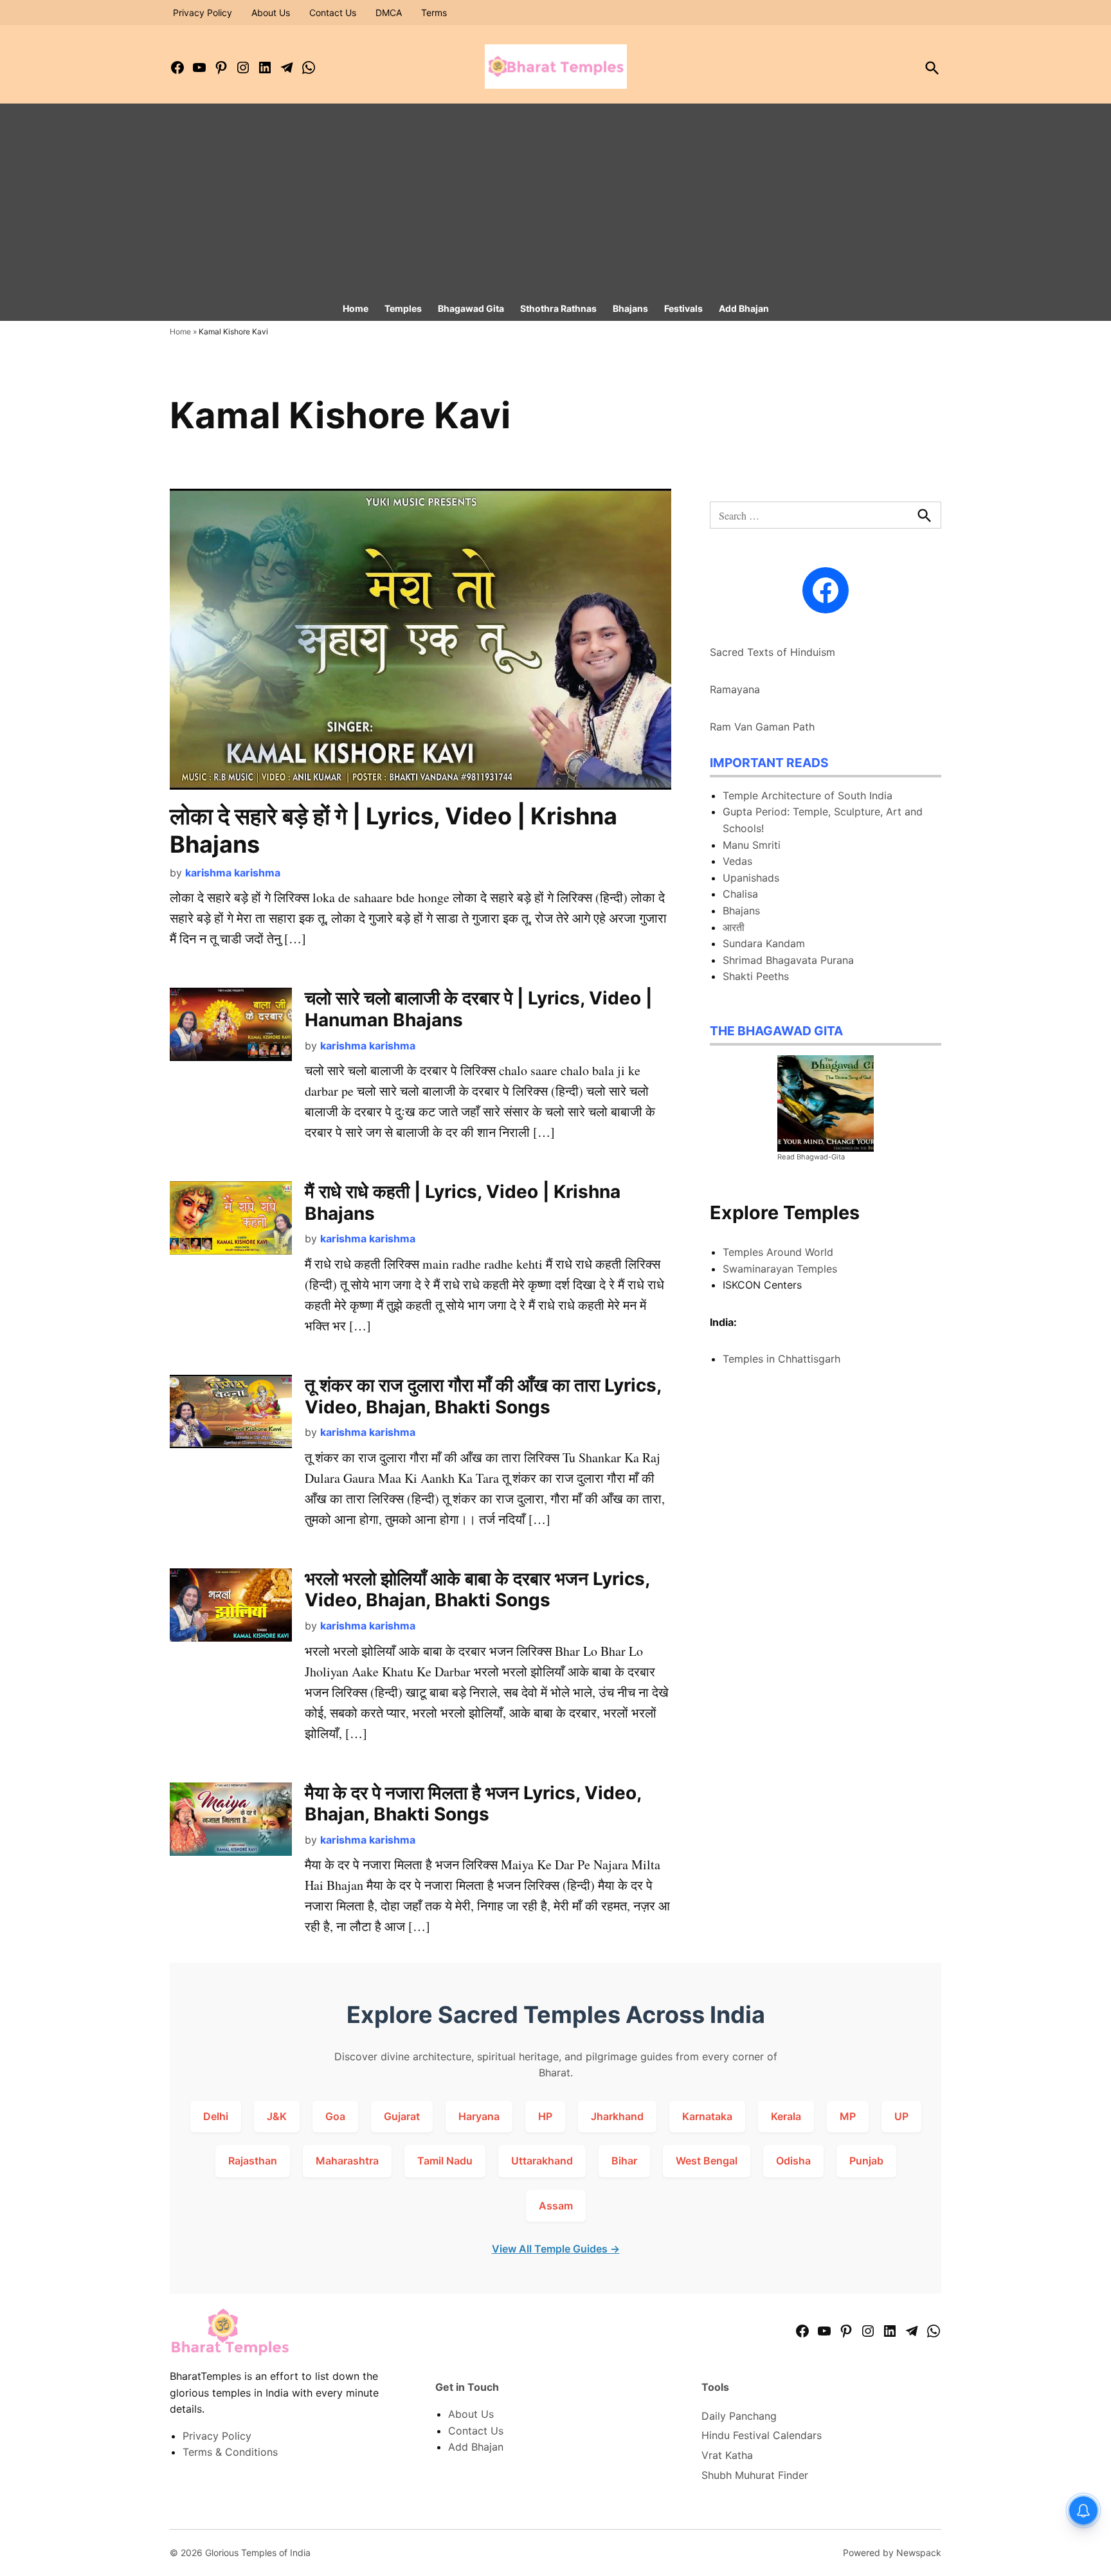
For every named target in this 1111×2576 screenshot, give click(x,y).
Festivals (683, 308)
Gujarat (402, 2116)
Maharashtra (347, 2161)
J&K (277, 2116)
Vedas (737, 861)
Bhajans (630, 308)
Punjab (866, 2161)
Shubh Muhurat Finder (755, 2475)
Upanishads (751, 878)
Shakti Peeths (756, 976)
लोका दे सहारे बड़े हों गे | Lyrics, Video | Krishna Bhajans (393, 830)
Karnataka (707, 2116)
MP (848, 2116)
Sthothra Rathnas (558, 308)
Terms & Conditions (230, 2452)
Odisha (793, 2161)
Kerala (786, 2116)
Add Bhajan (744, 308)
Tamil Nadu (445, 2161)
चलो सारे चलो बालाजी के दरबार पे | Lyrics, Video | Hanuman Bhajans (478, 1009)
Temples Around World (778, 1252)
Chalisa (740, 894)
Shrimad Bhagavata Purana (788, 960)
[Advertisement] (555, 200)
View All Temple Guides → (556, 2249)
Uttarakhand (542, 2161)
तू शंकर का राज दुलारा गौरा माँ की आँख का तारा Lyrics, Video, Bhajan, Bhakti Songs (483, 1396)
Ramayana (735, 689)
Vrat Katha (727, 2455)
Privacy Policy (203, 13)
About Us (271, 13)
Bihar (624, 2161)
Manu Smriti (752, 845)
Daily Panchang (739, 2416)
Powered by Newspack (892, 2553)
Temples (403, 308)
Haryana (479, 2116)
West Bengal (707, 2161)
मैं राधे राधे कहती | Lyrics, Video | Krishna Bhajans (463, 1202)
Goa (335, 2116)
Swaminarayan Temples (780, 1269)
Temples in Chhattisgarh (781, 1359)
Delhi (216, 2116)
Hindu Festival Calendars (762, 2435)
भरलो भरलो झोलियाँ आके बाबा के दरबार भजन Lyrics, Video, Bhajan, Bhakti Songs (477, 1590)
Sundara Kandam (764, 943)
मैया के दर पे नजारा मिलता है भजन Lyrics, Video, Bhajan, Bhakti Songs (473, 1804)
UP (901, 2116)
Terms (434, 13)
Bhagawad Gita (471, 308)
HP (545, 2116)
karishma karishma (233, 873)
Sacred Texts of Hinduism (772, 652)
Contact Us (333, 13)
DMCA (389, 13)
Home (356, 308)
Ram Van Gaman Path (762, 727)
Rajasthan (253, 2161)
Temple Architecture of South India (808, 795)
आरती (734, 927)
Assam (556, 2206)
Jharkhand (617, 2116)
